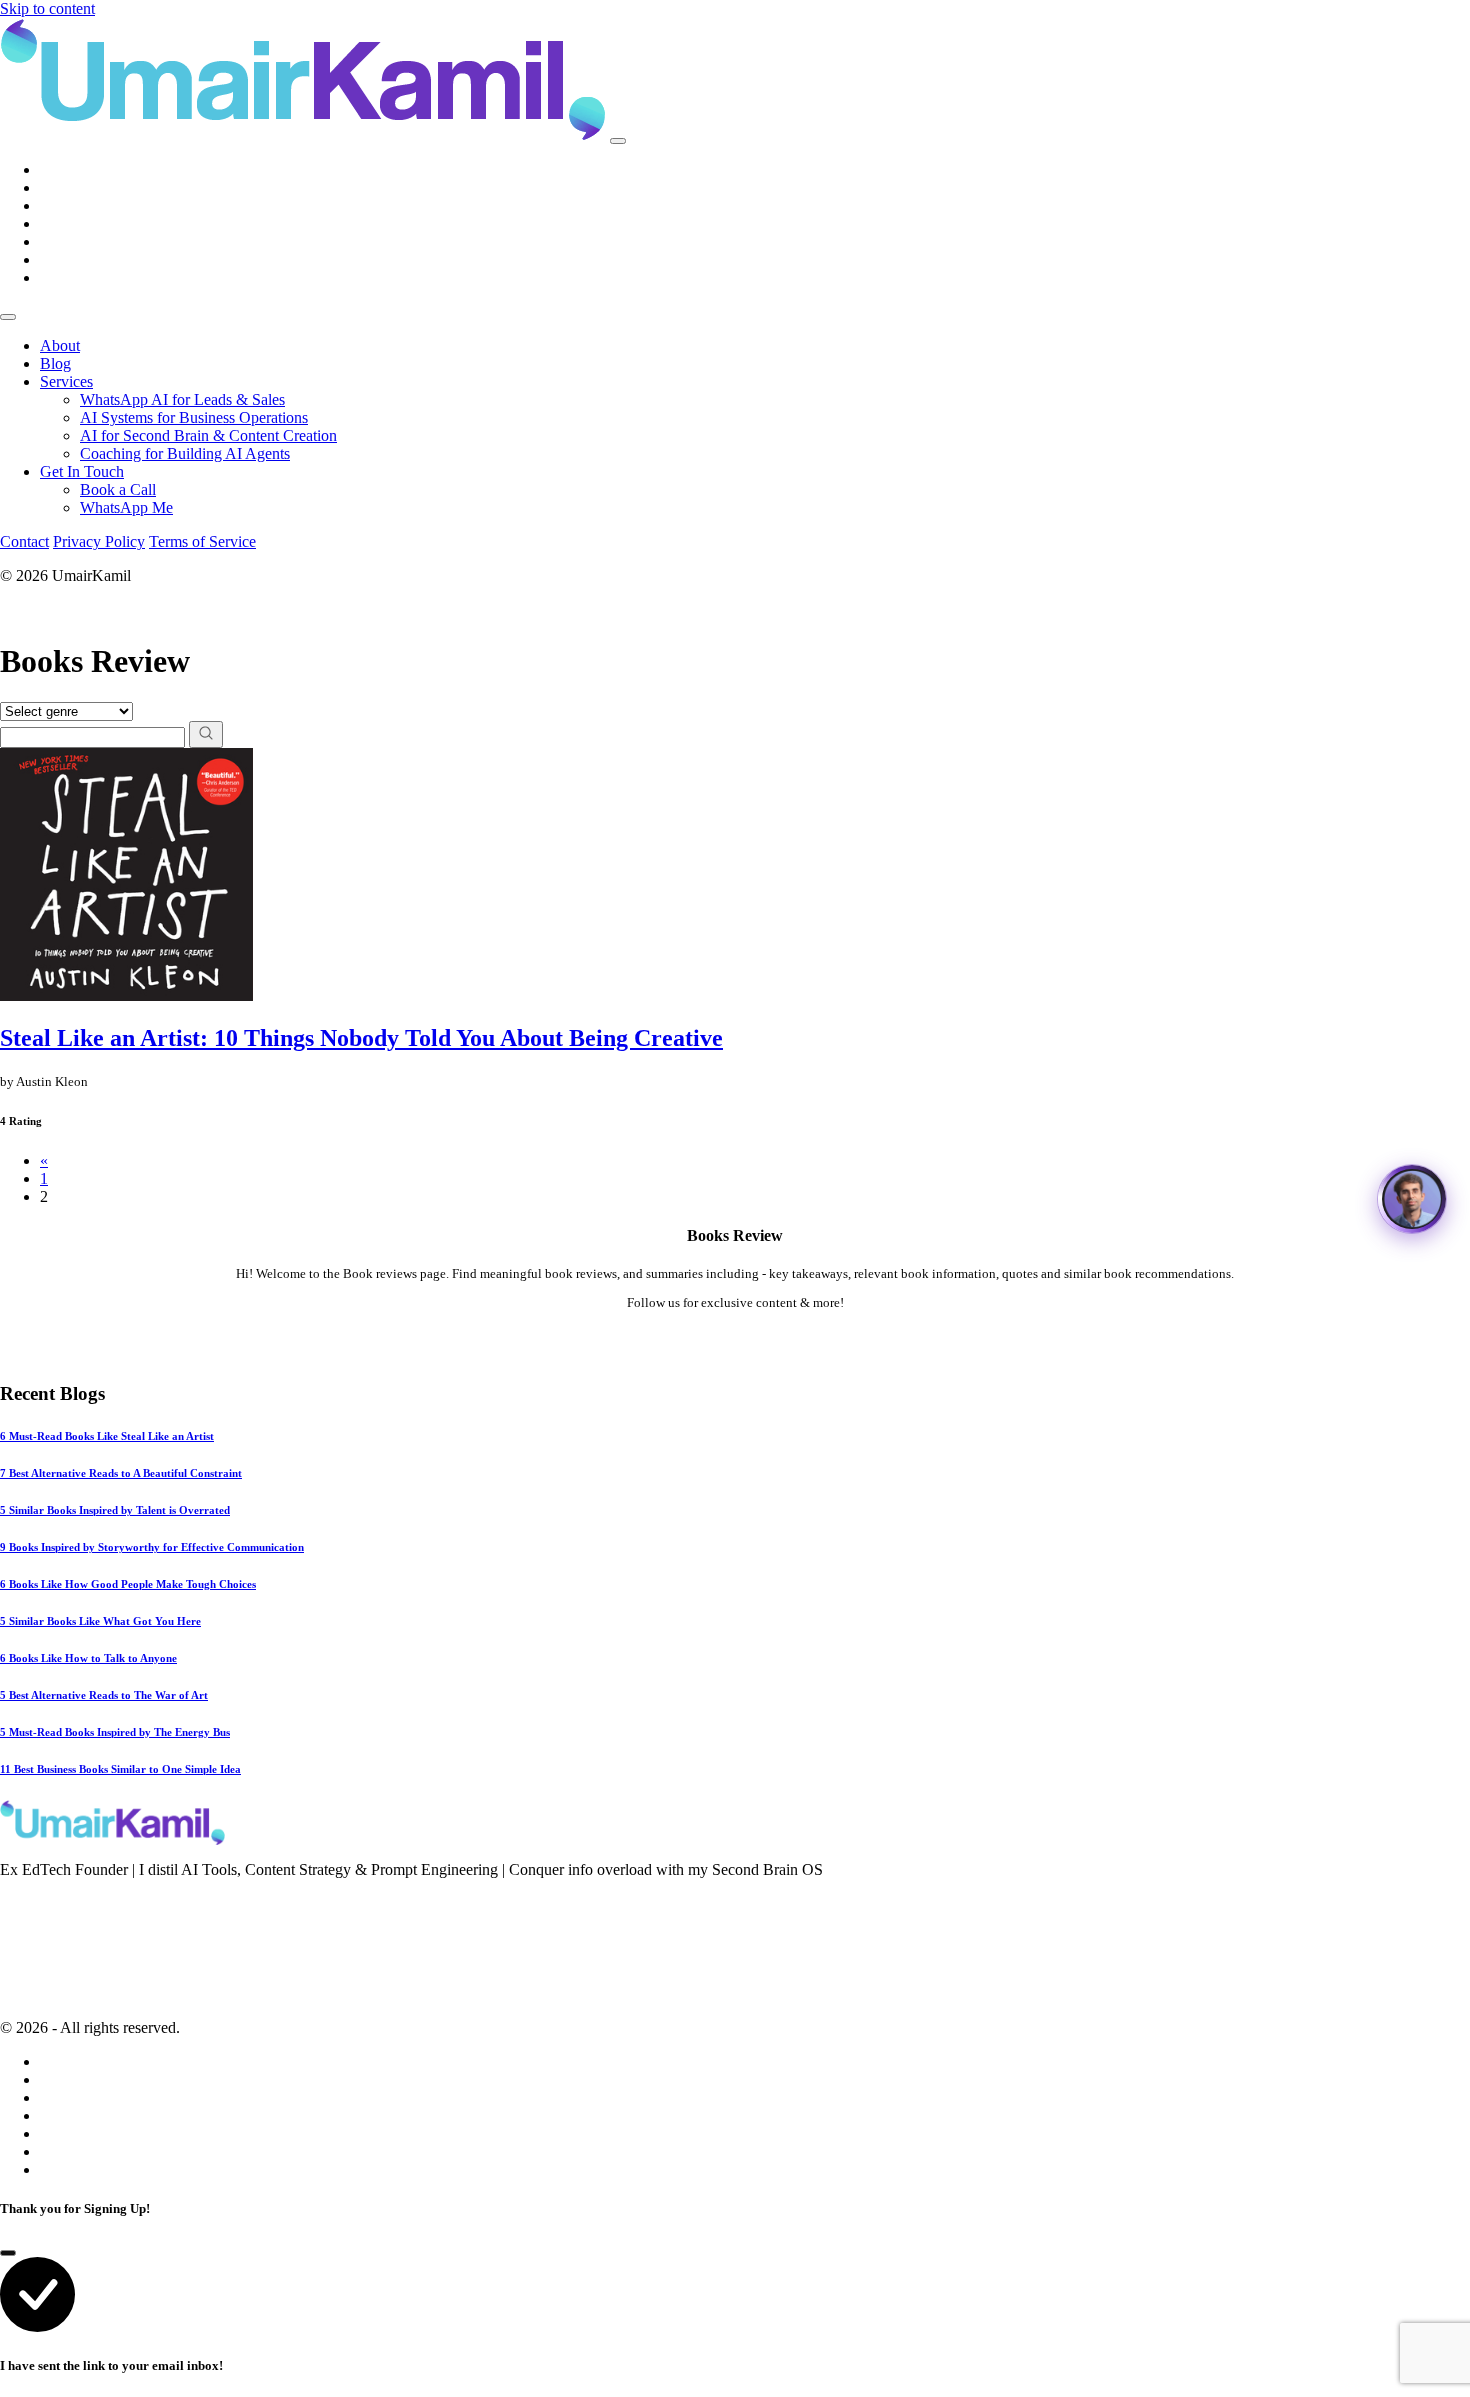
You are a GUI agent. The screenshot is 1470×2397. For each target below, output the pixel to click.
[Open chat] (1412, 1199)
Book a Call (118, 489)
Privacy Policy (99, 541)
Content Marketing (58, 1957)
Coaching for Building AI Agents (185, 453)
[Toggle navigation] (618, 141)
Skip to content (47, 8)
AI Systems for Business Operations (194, 417)
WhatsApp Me (126, 507)
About (60, 345)
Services (66, 381)
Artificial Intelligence (66, 1984)
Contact (24, 541)
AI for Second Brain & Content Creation (208, 435)
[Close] (8, 317)
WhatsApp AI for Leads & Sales (182, 399)
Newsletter (33, 1903)
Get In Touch (82, 471)
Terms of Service (202, 541)
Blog (55, 363)
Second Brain (42, 1930)
